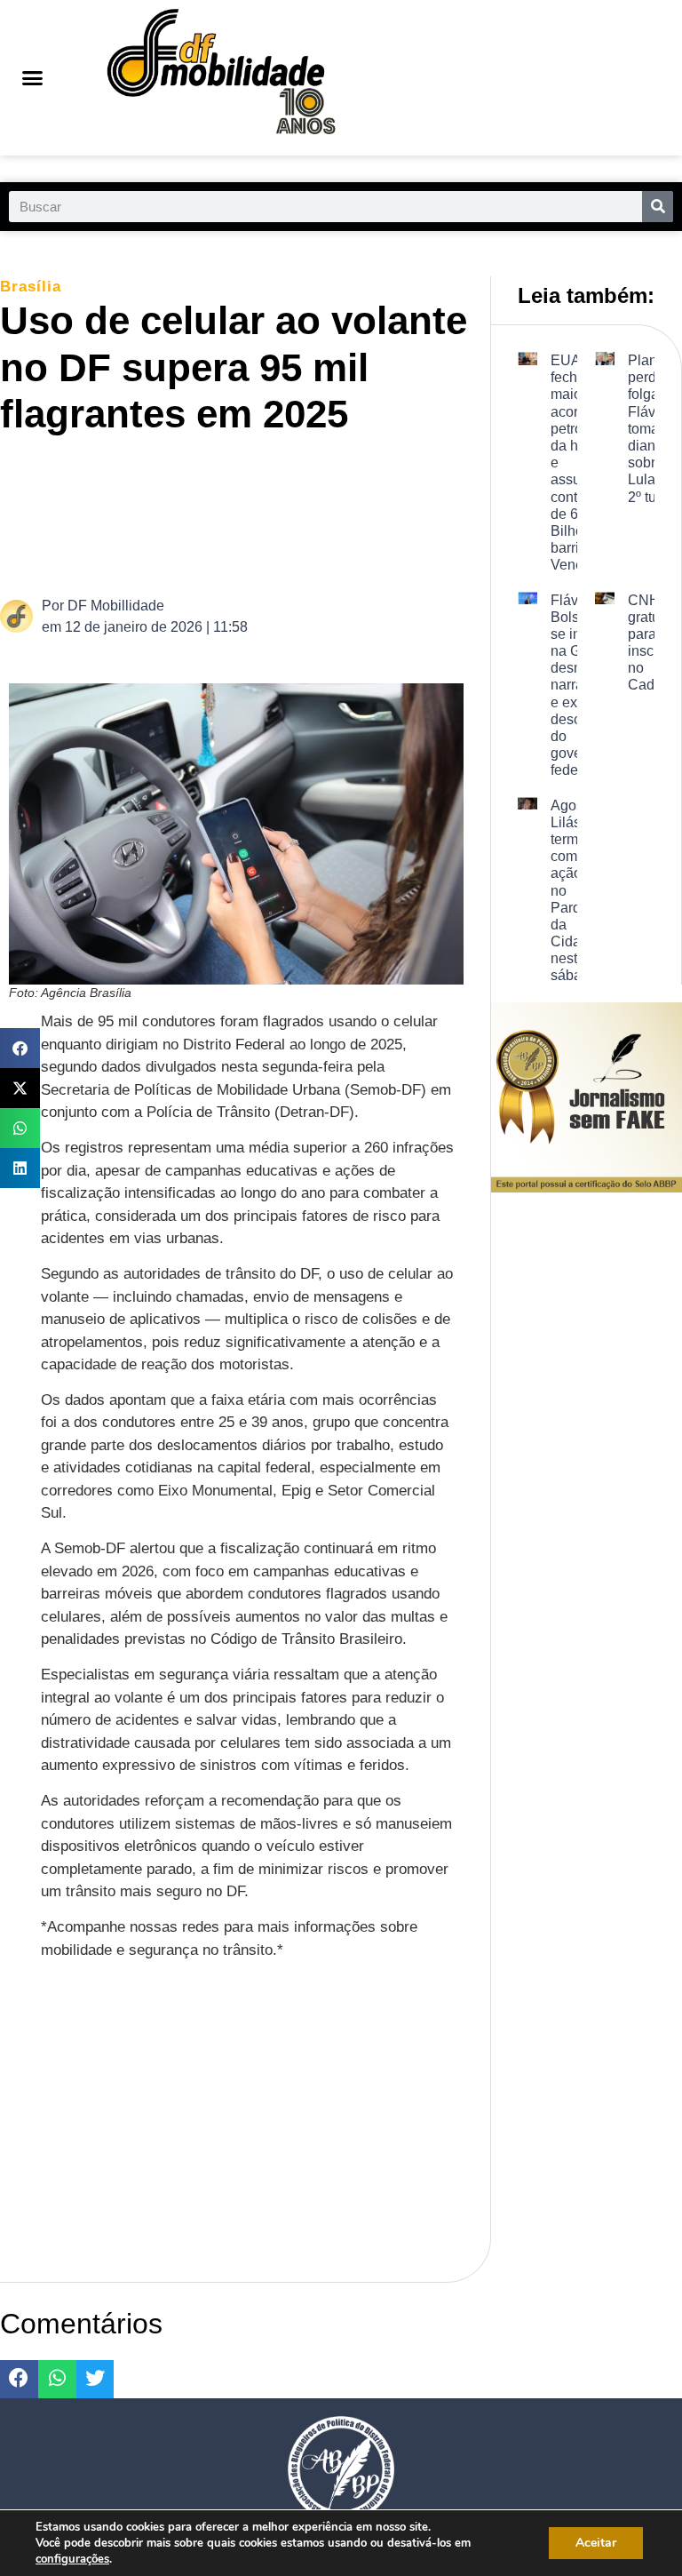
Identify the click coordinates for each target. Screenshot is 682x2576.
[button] (33, 78)
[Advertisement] (332, 514)
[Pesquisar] (658, 207)
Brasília (31, 287)
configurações (72, 2559)
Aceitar (596, 2543)
